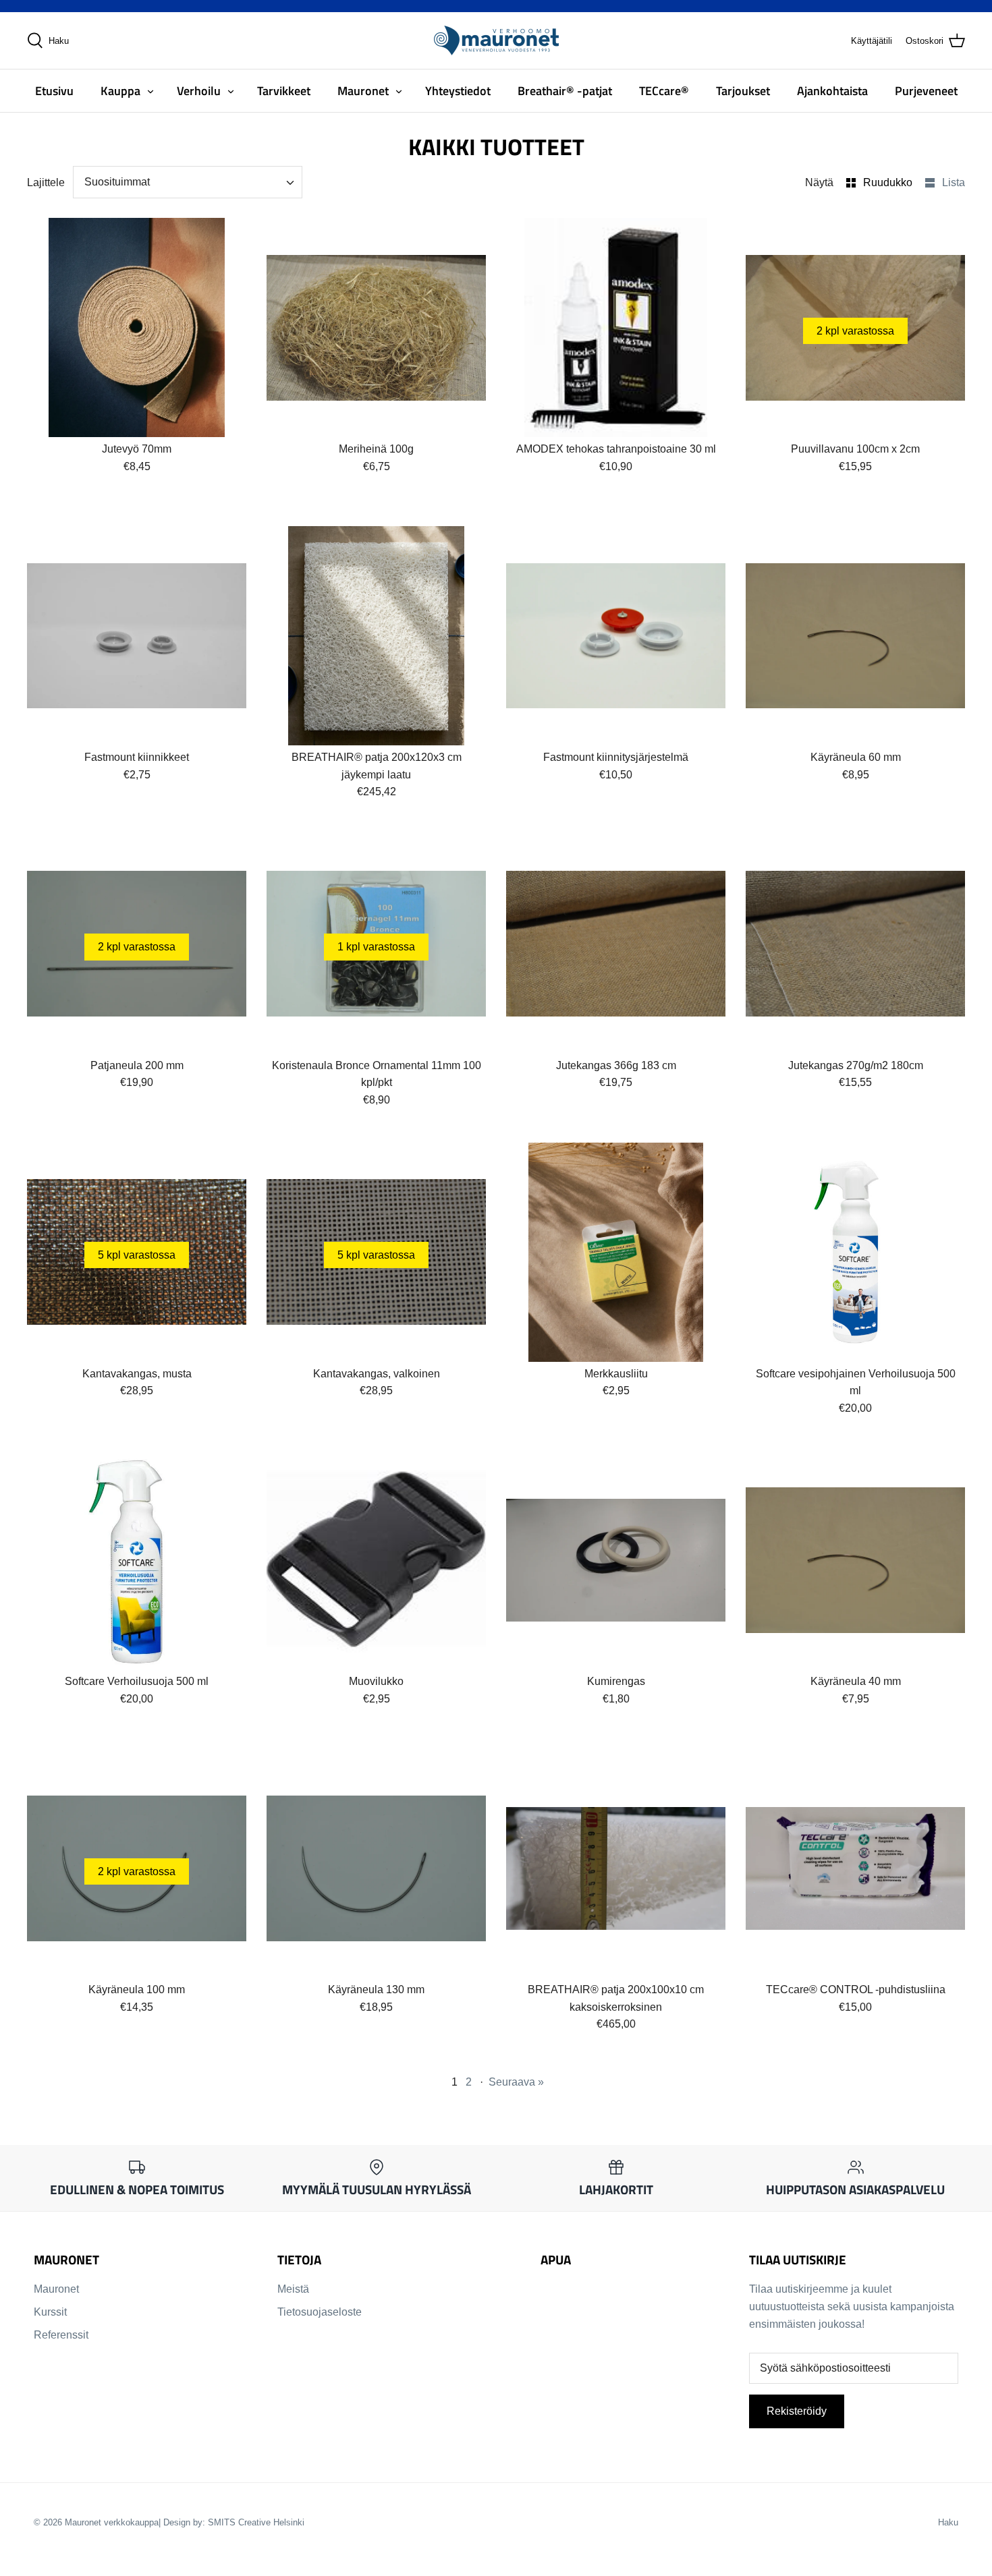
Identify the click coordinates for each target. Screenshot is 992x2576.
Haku (948, 2522)
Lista (954, 182)
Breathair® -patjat (565, 91)
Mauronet (363, 91)
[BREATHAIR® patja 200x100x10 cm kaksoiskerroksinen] (616, 1868)
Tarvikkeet (284, 91)
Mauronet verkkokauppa (112, 2522)
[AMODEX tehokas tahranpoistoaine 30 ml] (616, 327)
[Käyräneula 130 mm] (376, 1868)
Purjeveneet (926, 91)
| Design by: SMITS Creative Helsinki (231, 2522)
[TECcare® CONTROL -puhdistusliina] (855, 1868)
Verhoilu (199, 91)
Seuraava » (516, 2082)
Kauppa (120, 91)
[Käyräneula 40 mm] (855, 1560)
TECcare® (664, 91)
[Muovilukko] (376, 1560)
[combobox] (188, 182)
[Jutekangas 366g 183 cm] (616, 944)
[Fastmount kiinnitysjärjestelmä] (616, 636)
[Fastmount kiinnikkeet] (137, 636)
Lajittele (46, 182)
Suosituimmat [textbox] (117, 182)
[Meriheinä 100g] (376, 327)
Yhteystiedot (458, 91)
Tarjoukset (743, 91)
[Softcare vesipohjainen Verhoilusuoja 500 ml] (855, 1252)
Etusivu (54, 91)
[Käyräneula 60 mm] (855, 636)
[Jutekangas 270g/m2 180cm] (855, 944)
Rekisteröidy (797, 2411)
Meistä (293, 2289)
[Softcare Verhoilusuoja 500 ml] (137, 1560)
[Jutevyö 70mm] (137, 327)
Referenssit (61, 2335)
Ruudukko (889, 182)
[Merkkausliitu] (616, 1252)
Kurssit (50, 2312)
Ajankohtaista (832, 91)
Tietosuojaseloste (320, 2312)
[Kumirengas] (616, 1560)
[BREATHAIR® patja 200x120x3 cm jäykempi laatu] (376, 636)
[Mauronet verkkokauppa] (496, 40)
